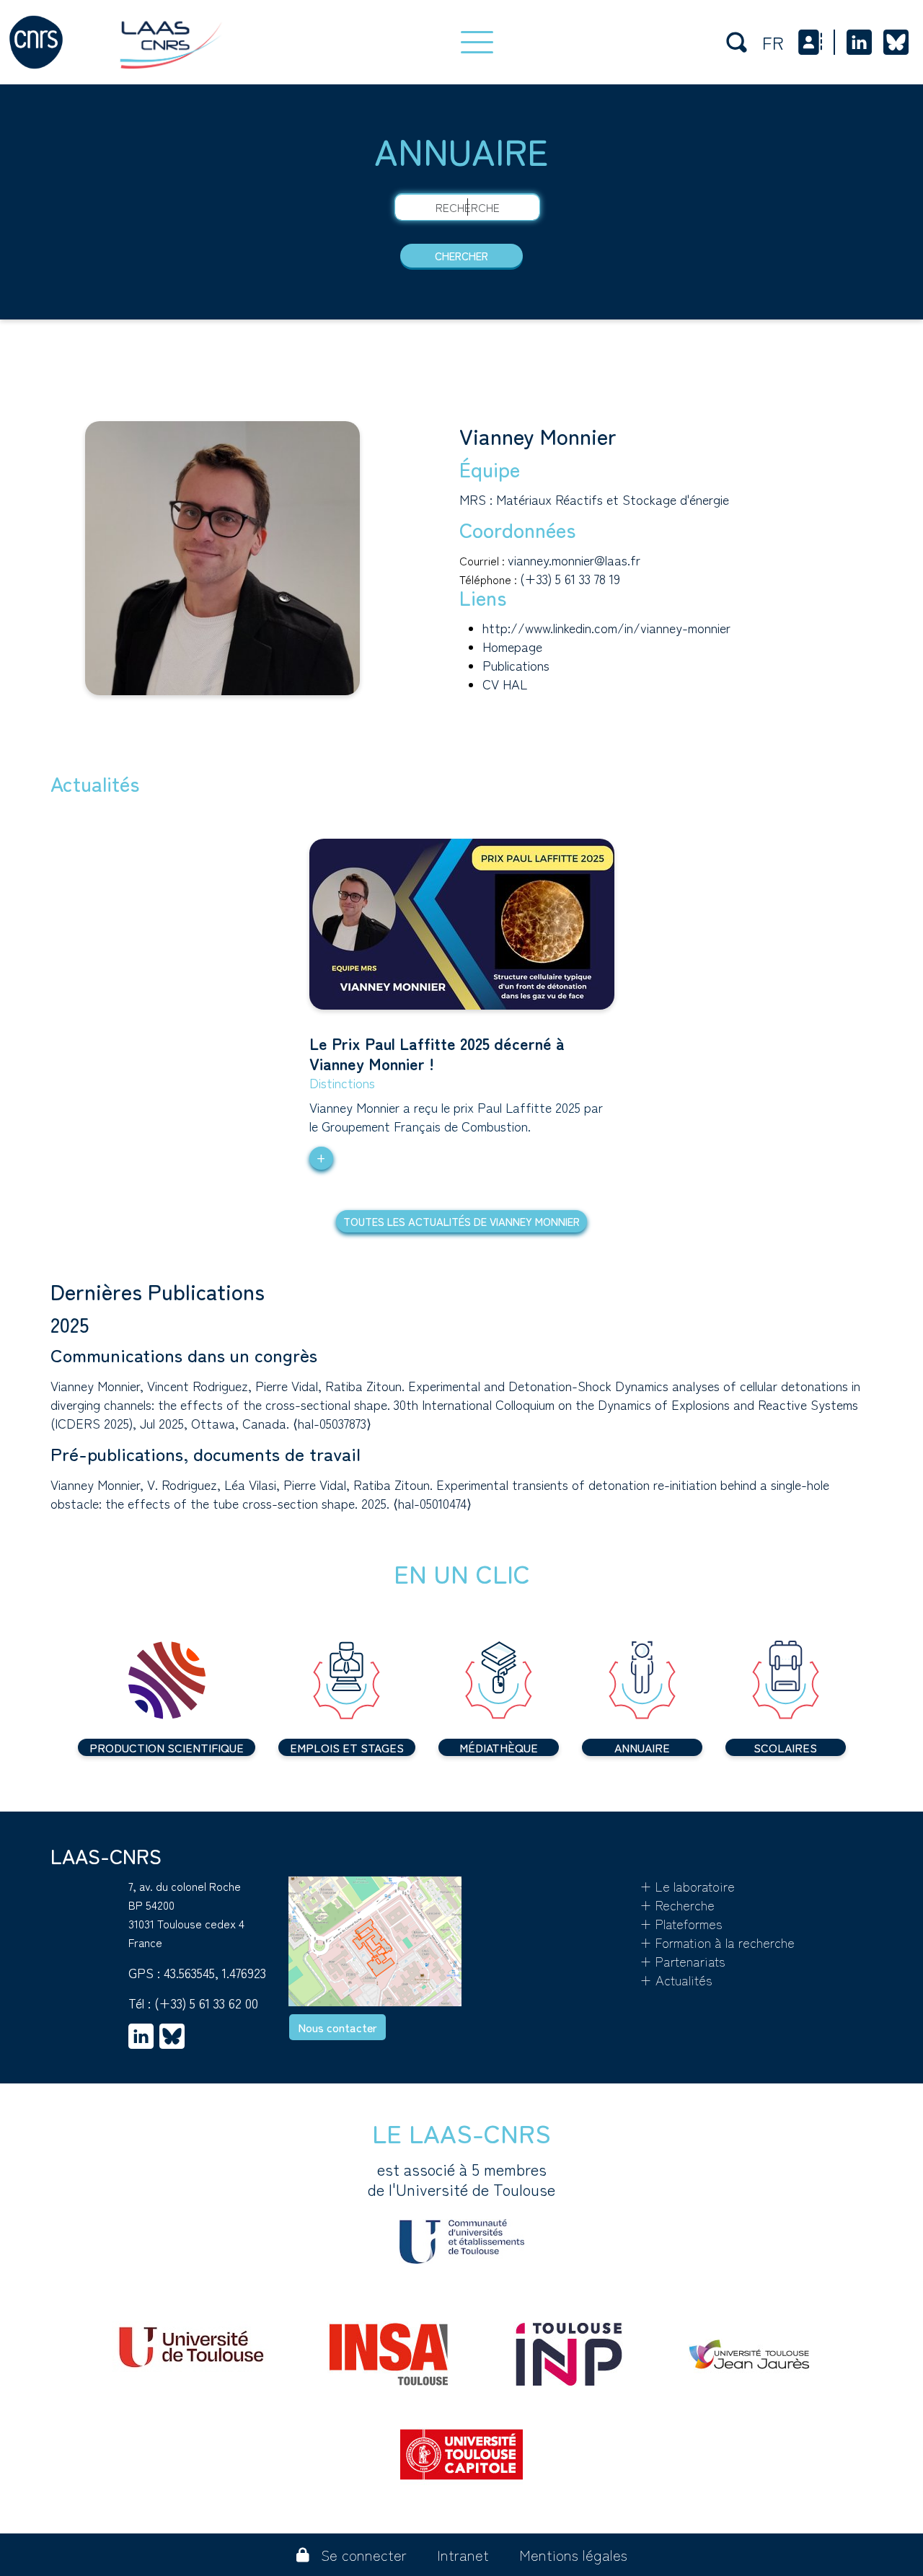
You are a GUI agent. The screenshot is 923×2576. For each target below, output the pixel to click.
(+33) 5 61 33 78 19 (570, 578)
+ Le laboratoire (687, 1886)
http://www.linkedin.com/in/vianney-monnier (606, 627)
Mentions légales (573, 2555)
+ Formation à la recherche (717, 1942)
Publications (516, 665)
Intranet (463, 2555)
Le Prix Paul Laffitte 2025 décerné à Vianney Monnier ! (437, 1053)
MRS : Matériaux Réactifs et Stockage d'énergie (594, 499)
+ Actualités (676, 1980)
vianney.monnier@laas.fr (574, 560)
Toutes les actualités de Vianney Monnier (461, 1221)
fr (773, 42)
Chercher (461, 256)
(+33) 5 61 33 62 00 (206, 2003)
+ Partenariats (683, 1961)
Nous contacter (337, 2027)
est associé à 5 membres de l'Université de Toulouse (461, 2179)
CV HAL (505, 684)
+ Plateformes (681, 1923)
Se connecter (364, 2555)
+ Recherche (677, 1905)
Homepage (512, 646)
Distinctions (342, 1082)
